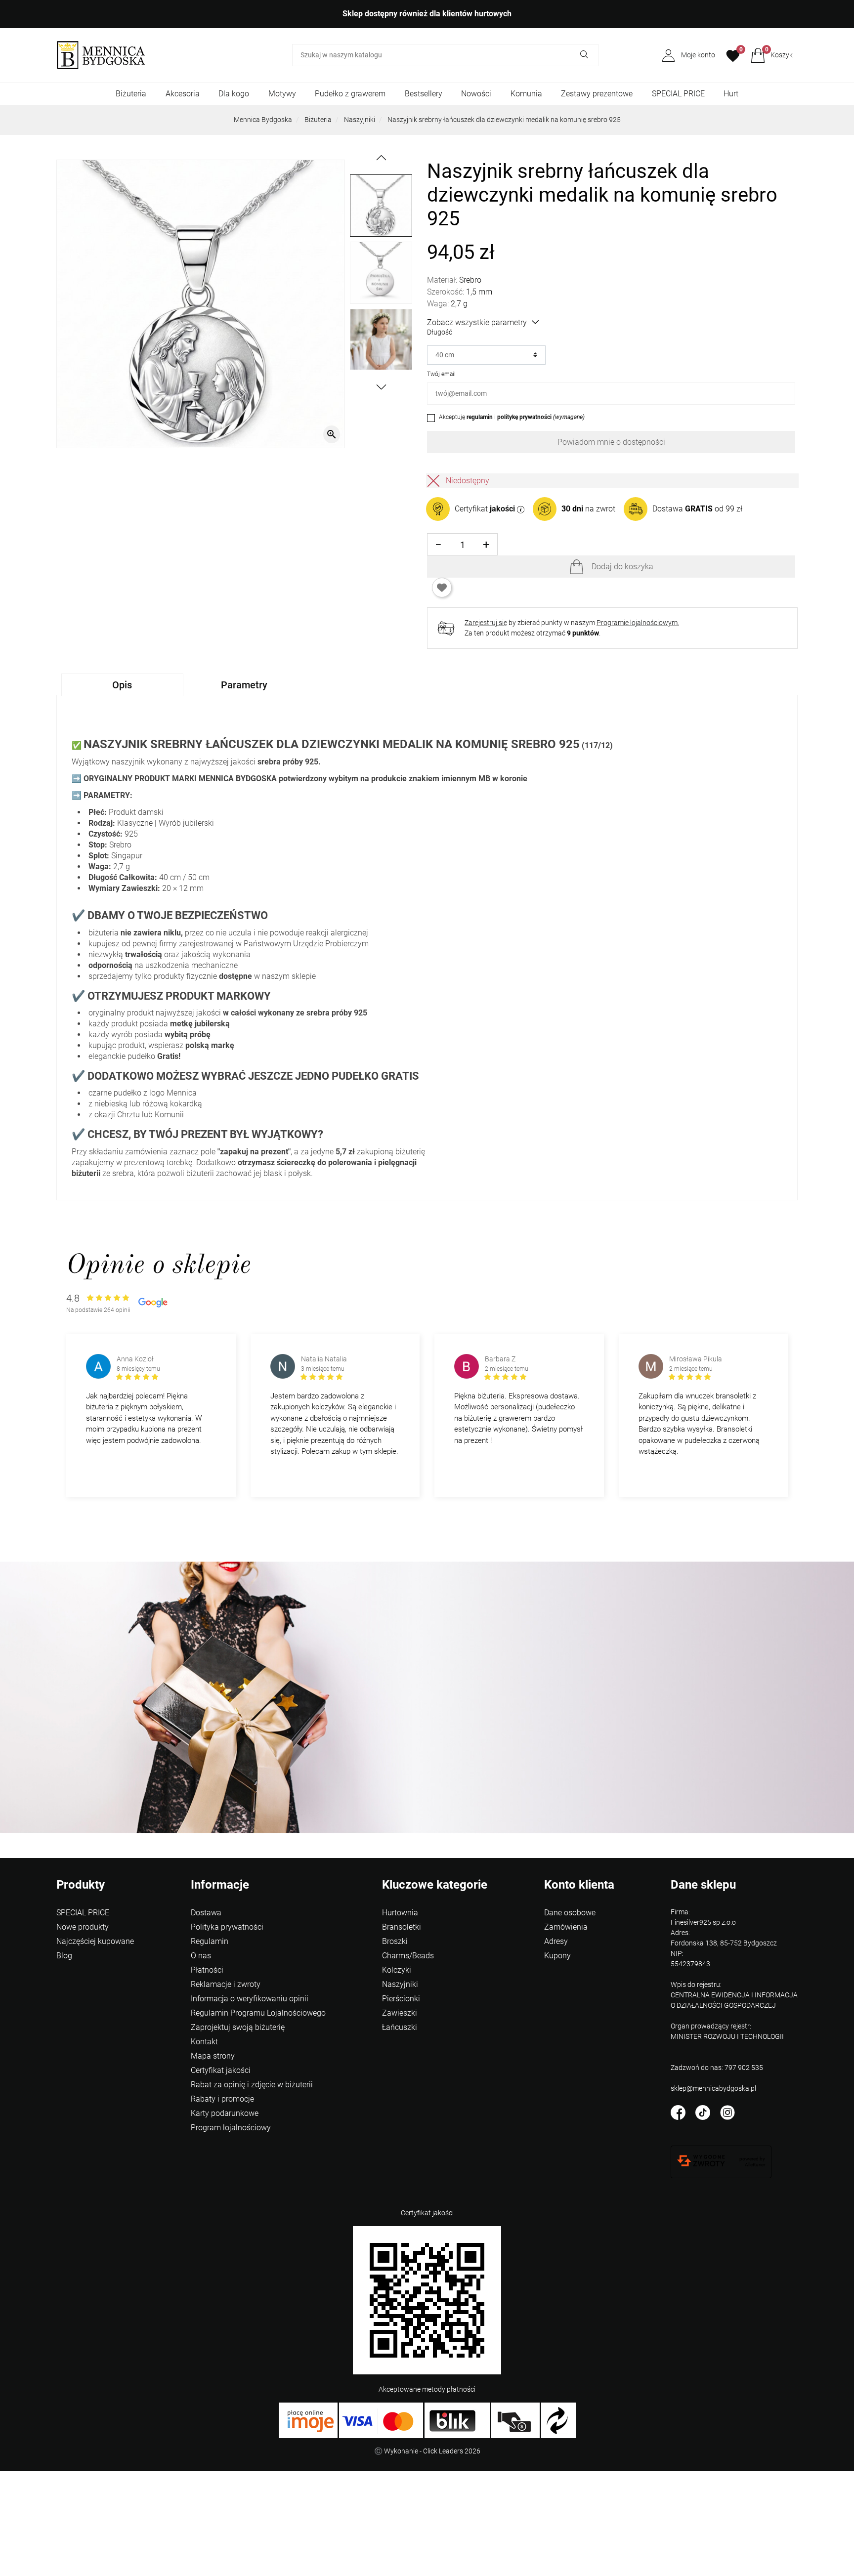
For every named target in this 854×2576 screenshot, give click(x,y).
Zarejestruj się (486, 623)
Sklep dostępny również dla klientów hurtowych (427, 14)
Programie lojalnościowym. (638, 623)
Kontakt (204, 2042)
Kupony (557, 1956)
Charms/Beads (408, 1956)
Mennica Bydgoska (263, 120)
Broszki (395, 1941)
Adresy (556, 1941)
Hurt (731, 94)
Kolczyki (397, 1970)
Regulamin (210, 1941)
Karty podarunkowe (225, 2113)
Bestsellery (424, 94)
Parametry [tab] (244, 685)
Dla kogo (234, 94)
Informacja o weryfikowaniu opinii (250, 1999)
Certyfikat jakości (221, 2070)
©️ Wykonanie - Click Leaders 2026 (427, 2451)
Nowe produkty (83, 1927)
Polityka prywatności (227, 1927)
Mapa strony (213, 2056)
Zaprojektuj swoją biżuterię (238, 2027)
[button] (772, 55)
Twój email (441, 374)
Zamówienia (566, 1927)
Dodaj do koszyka (622, 567)
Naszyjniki (360, 120)
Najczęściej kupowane (95, 1941)
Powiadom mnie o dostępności (611, 442)
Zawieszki (400, 2013)
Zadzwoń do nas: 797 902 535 (717, 2068)
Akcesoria (183, 94)
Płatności (207, 1970)
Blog (64, 1956)
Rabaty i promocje (222, 2099)
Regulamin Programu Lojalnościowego (258, 2013)
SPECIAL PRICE (678, 94)
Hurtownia (400, 1913)
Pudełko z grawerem (350, 94)
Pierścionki (401, 1999)
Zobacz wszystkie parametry (477, 322)
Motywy (282, 94)
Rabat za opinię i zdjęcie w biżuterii (252, 2085)
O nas (201, 1956)
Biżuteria (131, 94)
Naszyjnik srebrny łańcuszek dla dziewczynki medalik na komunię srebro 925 (504, 120)
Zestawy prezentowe (597, 94)
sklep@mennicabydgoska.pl (713, 2088)
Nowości (476, 94)
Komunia (526, 94)
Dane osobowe (570, 1913)
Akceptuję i (512, 417)
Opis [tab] (122, 685)
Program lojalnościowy (231, 2128)
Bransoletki (402, 1927)
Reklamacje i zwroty (226, 1984)
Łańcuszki (400, 2027)
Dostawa (206, 1913)
